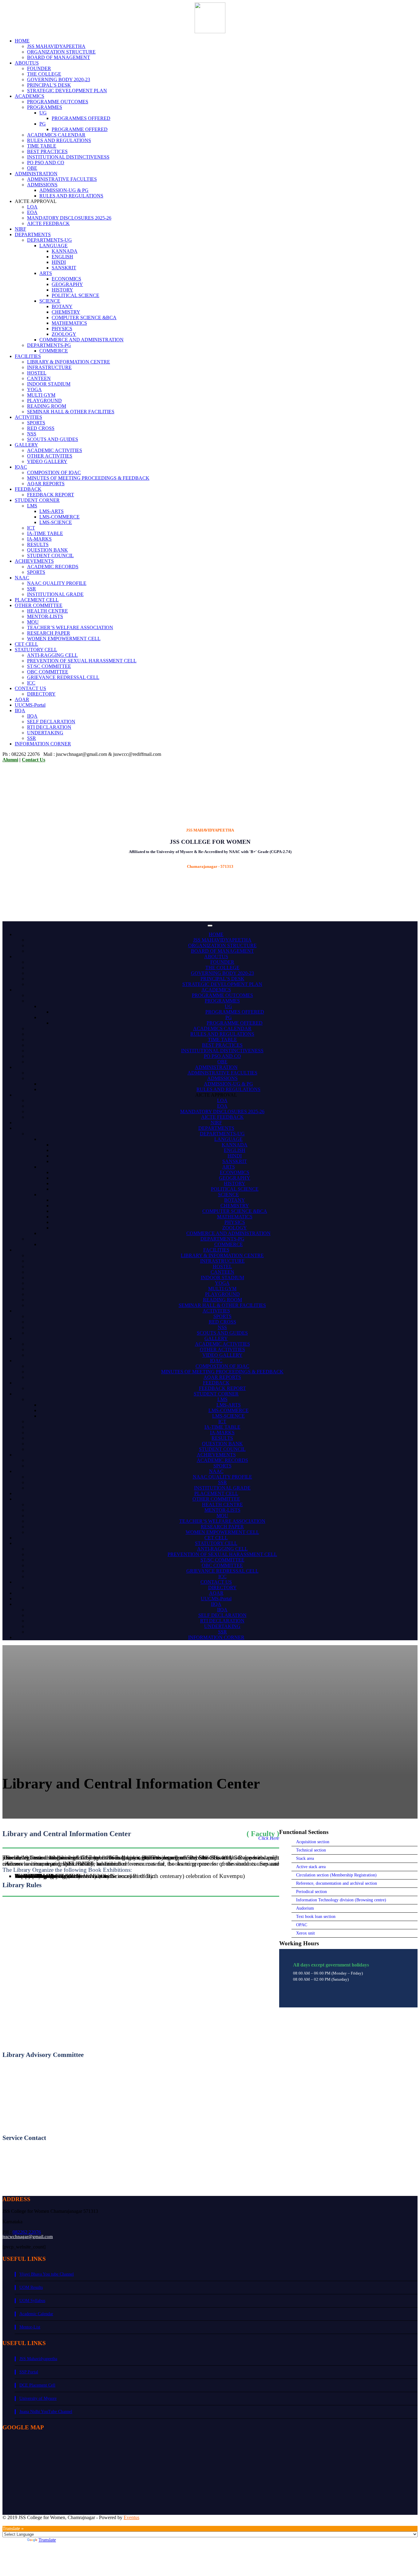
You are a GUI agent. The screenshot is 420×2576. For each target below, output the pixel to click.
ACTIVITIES (28, 417)
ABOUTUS (27, 63)
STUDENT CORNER (37, 500)
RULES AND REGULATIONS (59, 140)
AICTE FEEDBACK (48, 223)
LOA (32, 207)
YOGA (34, 389)
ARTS (46, 273)
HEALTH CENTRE (48, 611)
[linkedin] (24, 2523)
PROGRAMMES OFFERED (81, 118)
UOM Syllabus (32, 2301)
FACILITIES (28, 356)
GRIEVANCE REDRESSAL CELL (63, 677)
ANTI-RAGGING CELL (52, 655)
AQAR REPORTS (46, 484)
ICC (31, 683)
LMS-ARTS (52, 511)
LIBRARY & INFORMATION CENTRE (69, 362)
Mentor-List (30, 2327)
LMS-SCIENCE (56, 522)
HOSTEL (37, 373)
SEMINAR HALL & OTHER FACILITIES (71, 412)
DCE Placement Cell (37, 2385)
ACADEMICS (30, 96)
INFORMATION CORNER (43, 744)
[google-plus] (14, 2523)
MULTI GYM (41, 395)
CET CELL (26, 644)
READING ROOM (47, 406)
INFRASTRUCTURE (49, 367)
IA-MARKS (39, 539)
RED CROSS (41, 428)
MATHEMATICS (69, 323)
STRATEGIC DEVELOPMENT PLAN (67, 91)
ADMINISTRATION (36, 174)
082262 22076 (27, 2232)
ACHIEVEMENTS (34, 561)
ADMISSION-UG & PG (64, 190)
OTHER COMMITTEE (39, 605)
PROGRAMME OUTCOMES (58, 102)
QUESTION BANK (48, 550)
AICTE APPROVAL (216, 1095)
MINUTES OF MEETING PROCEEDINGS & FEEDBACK (88, 478)
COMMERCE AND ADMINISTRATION (81, 340)
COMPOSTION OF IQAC (54, 472)
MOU (33, 622)
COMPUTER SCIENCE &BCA (84, 318)
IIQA (20, 710)
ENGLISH (62, 257)
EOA (32, 212)
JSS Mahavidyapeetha (38, 2359)
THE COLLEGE (44, 74)
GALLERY (26, 445)
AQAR (22, 699)
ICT (31, 528)
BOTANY (62, 306)
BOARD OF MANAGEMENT (59, 57)
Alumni (10, 760)
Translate (47, 2540)
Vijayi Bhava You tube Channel (47, 2274)
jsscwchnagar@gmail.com (28, 2237)
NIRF (20, 229)
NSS (32, 434)
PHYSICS (62, 329)
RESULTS (38, 544)
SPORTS (36, 423)
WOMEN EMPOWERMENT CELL (64, 639)
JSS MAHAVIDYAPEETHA (56, 46)
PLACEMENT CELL (37, 600)
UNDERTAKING (45, 733)
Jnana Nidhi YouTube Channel (46, 2412)
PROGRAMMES (45, 107)
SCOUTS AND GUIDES (53, 439)
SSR (32, 589)
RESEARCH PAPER (49, 633)
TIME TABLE (42, 146)
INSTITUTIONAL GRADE (55, 594)
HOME (22, 41)
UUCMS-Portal (30, 705)
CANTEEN (39, 378)
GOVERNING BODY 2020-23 (59, 79)
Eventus (131, 2517)
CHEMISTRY (66, 312)
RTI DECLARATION (49, 727)
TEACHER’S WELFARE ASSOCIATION (70, 627)
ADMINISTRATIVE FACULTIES (62, 179)
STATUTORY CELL (36, 650)
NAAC (22, 578)
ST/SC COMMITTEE (49, 666)
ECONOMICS (66, 279)
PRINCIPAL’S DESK (49, 85)
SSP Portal (29, 2372)
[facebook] (4, 2523)
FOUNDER (39, 68)
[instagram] (53, 2523)
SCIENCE (50, 301)
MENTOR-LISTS (45, 616)
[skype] (34, 2523)
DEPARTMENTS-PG (49, 345)
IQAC (21, 467)
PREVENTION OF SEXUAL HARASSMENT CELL (82, 661)
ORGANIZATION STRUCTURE (61, 52)
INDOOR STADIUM (49, 384)
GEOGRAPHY (67, 284)
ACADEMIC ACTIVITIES (55, 450)
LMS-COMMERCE (59, 517)
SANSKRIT (64, 268)
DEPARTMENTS (33, 234)
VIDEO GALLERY (47, 461)
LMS (32, 506)
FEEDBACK (28, 489)
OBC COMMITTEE (48, 672)
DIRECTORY (41, 694)
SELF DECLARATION (51, 722)
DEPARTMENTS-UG (50, 240)
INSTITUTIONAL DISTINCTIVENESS (68, 157)
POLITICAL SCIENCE (75, 295)
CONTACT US (30, 688)
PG (43, 124)
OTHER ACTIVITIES (50, 456)
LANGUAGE (53, 246)
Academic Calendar (36, 2314)
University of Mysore (38, 2398)
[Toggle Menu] (210, 926)
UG (43, 113)
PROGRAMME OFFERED (80, 129)
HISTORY (62, 290)
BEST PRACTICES (47, 151)
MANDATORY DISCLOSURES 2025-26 (69, 218)
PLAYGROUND (44, 401)
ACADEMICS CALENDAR (56, 135)
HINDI (59, 262)
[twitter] (44, 2523)
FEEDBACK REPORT (51, 495)
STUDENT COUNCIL (50, 556)
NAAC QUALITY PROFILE (57, 583)
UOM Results (31, 2287)
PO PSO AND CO (46, 163)
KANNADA (65, 251)
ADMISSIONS (42, 185)
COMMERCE (54, 351)
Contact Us (34, 760)
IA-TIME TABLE (45, 533)
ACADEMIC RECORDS (53, 567)
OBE (32, 168)
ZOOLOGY (64, 334)
